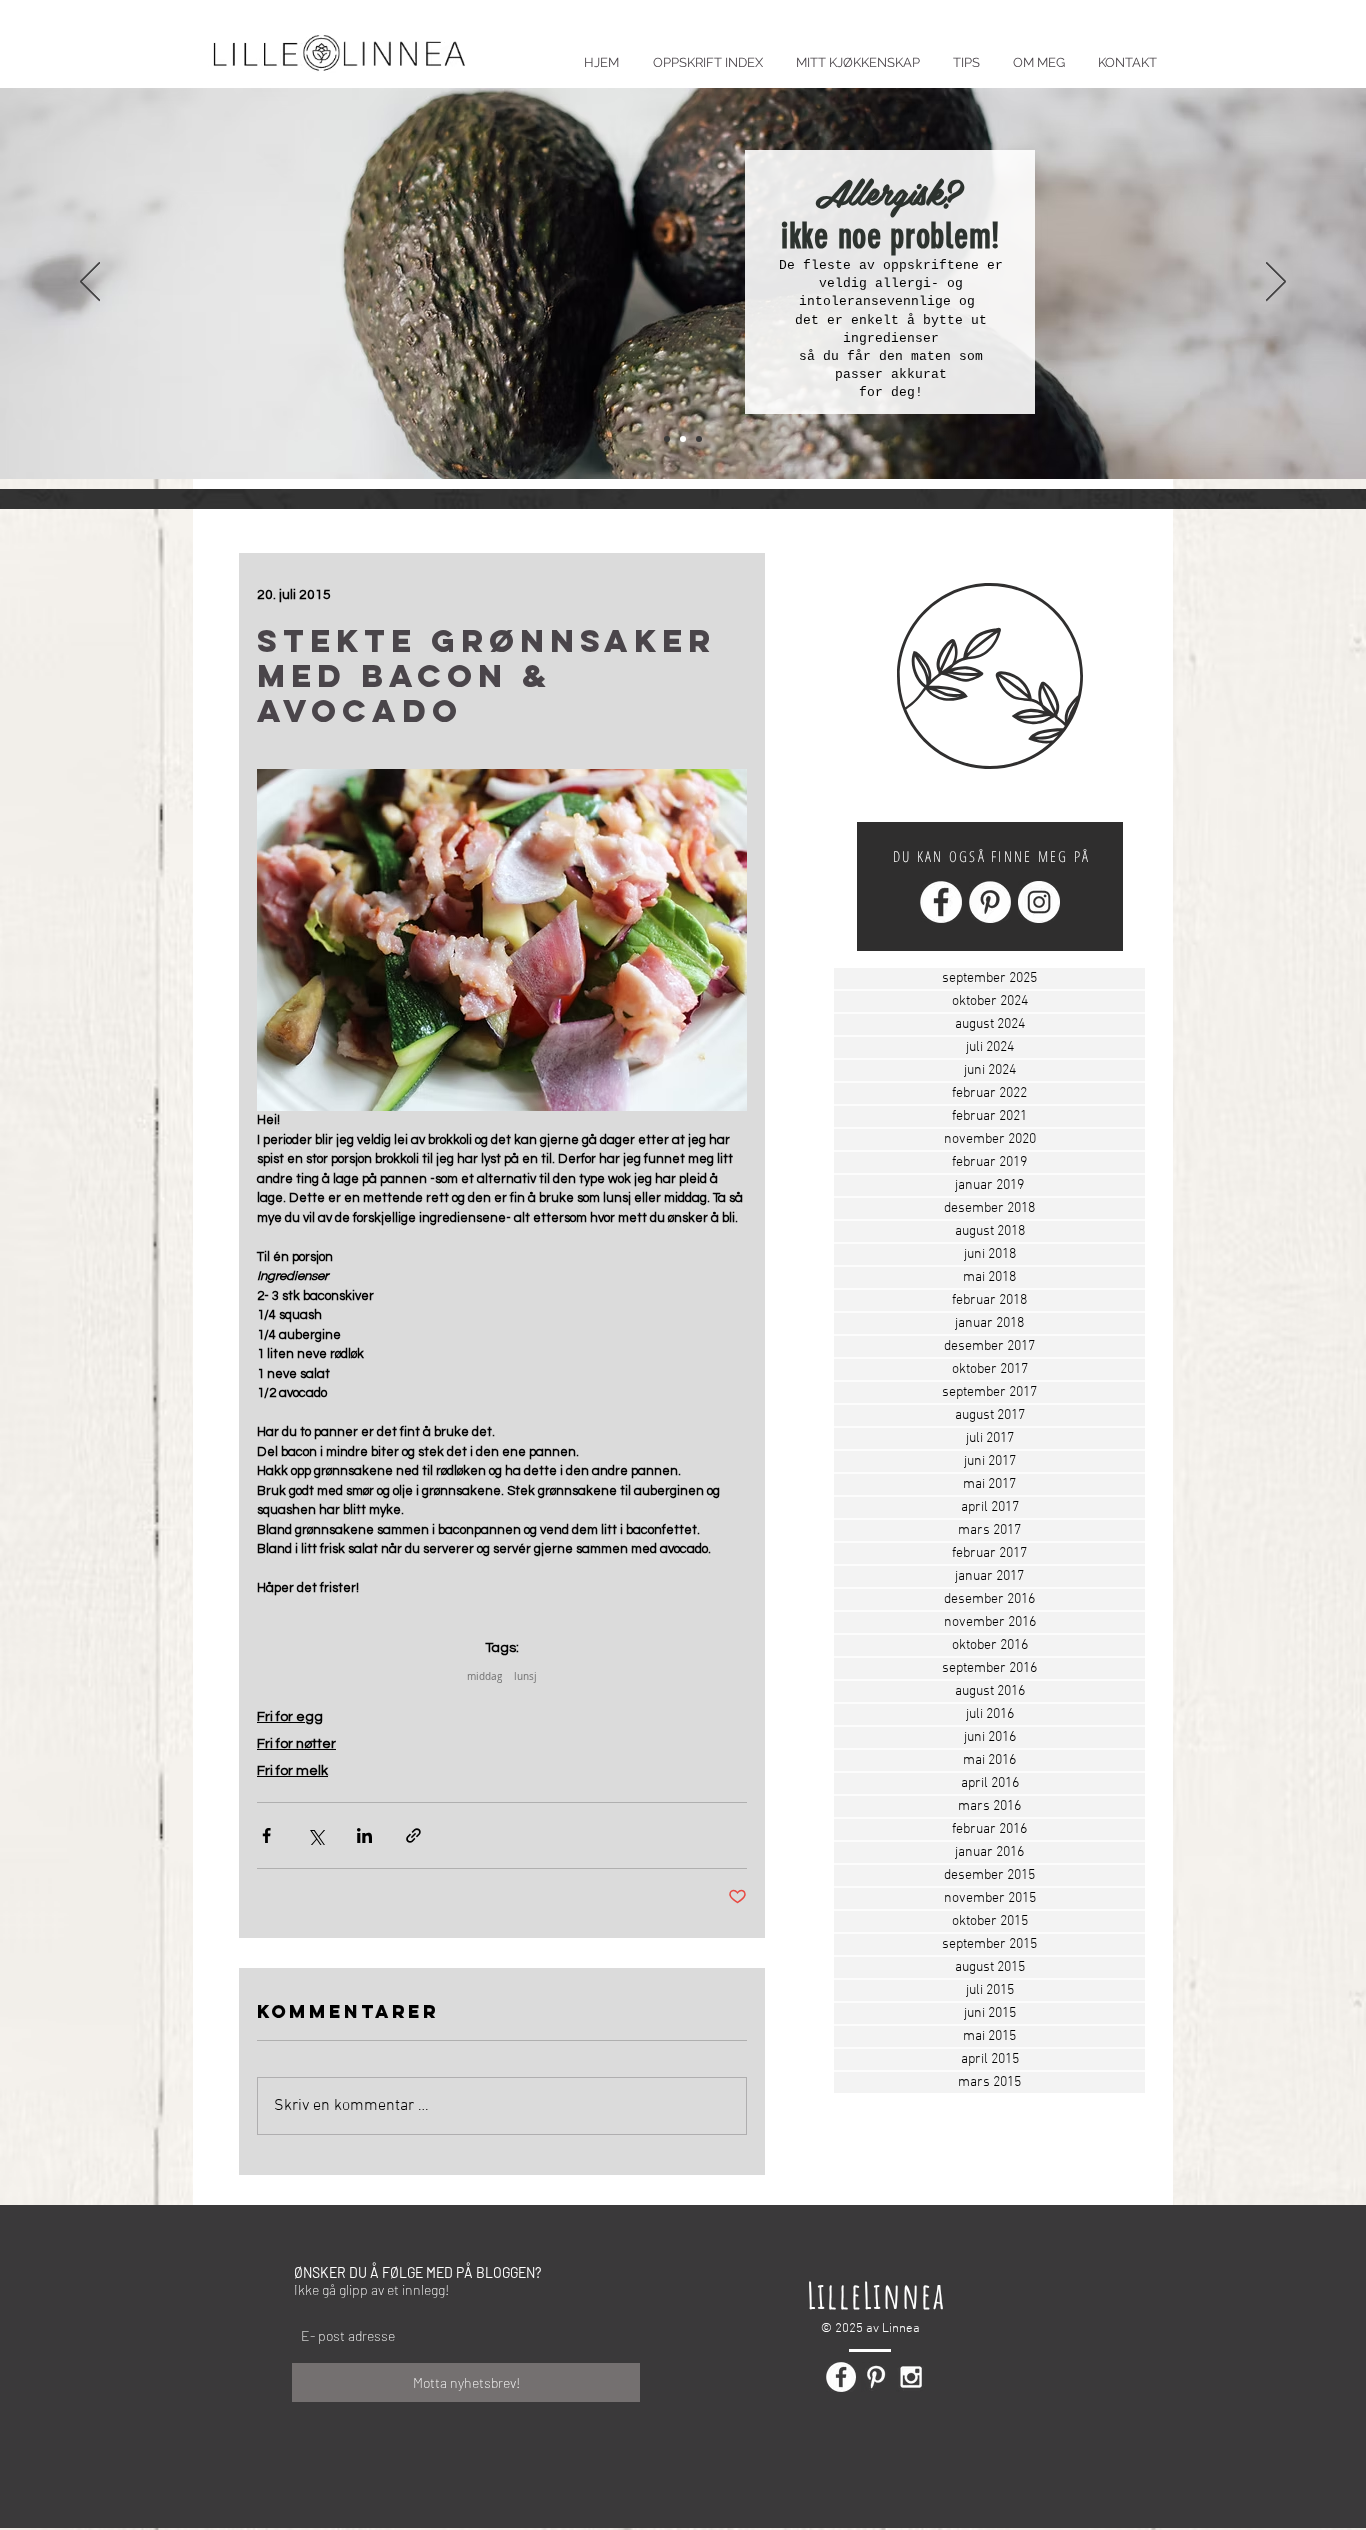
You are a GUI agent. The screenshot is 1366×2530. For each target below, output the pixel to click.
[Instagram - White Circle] (1039, 902)
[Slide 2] (683, 439)
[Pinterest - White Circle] (990, 902)
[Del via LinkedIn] (364, 1835)
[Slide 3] (699, 439)
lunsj (525, 1677)
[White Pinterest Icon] (876, 2377)
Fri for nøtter (296, 1744)
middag (484, 1677)
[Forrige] (90, 283)
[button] (966, 53)
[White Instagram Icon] (911, 2377)
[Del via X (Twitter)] (315, 1835)
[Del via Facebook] (266, 1835)
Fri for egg (290, 1717)
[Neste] (1276, 283)
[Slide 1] (667, 439)
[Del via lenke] (413, 1835)
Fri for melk (292, 1771)
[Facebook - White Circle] (941, 902)
